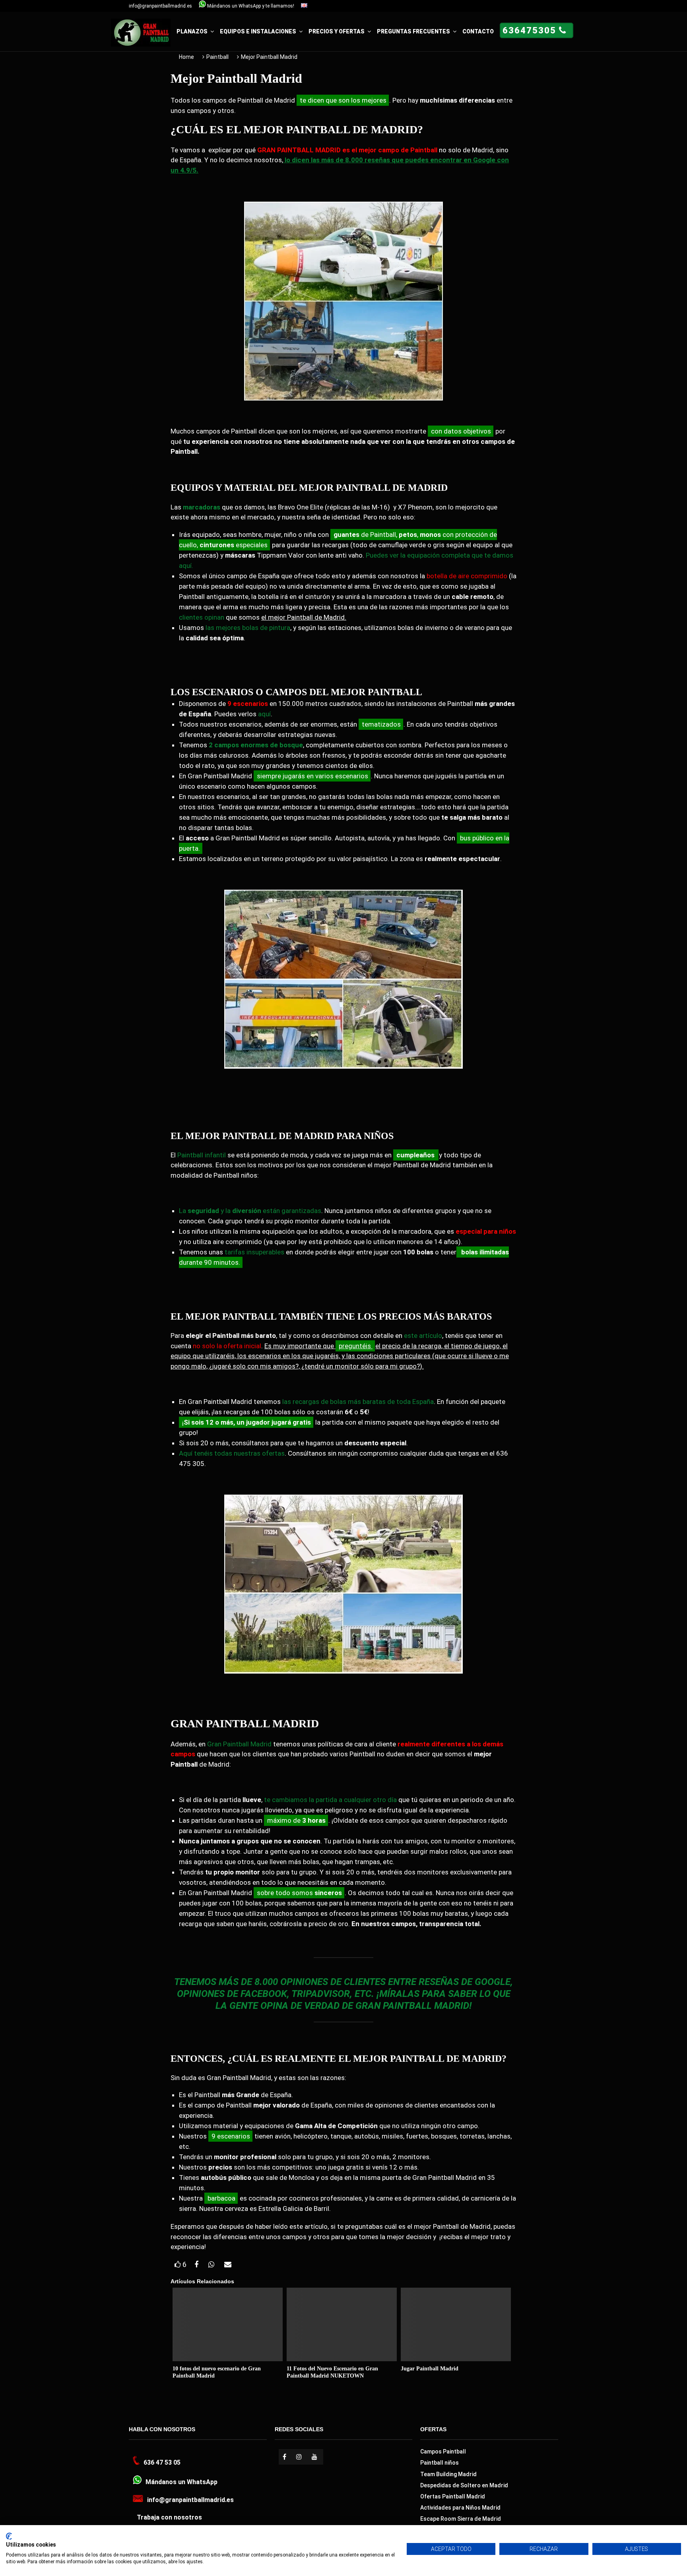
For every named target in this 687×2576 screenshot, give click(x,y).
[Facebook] (285, 2457)
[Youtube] (315, 2457)
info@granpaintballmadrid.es (160, 6)
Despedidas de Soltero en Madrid (464, 2485)
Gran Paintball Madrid (239, 1744)
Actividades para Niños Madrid (460, 2508)
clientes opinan (202, 617)
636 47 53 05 (162, 2462)
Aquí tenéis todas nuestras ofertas (232, 1453)
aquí (264, 714)
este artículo (423, 1336)
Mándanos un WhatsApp (181, 2482)
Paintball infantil (202, 1155)
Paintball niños (440, 2463)
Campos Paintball (443, 2452)
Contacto (478, 31)
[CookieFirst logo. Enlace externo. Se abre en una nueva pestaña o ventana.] (9, 2536)
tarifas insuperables (254, 1252)
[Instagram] (300, 2457)
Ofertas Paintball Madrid (453, 2496)
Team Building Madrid (448, 2474)
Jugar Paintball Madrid (430, 2369)
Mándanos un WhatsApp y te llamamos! (250, 6)
